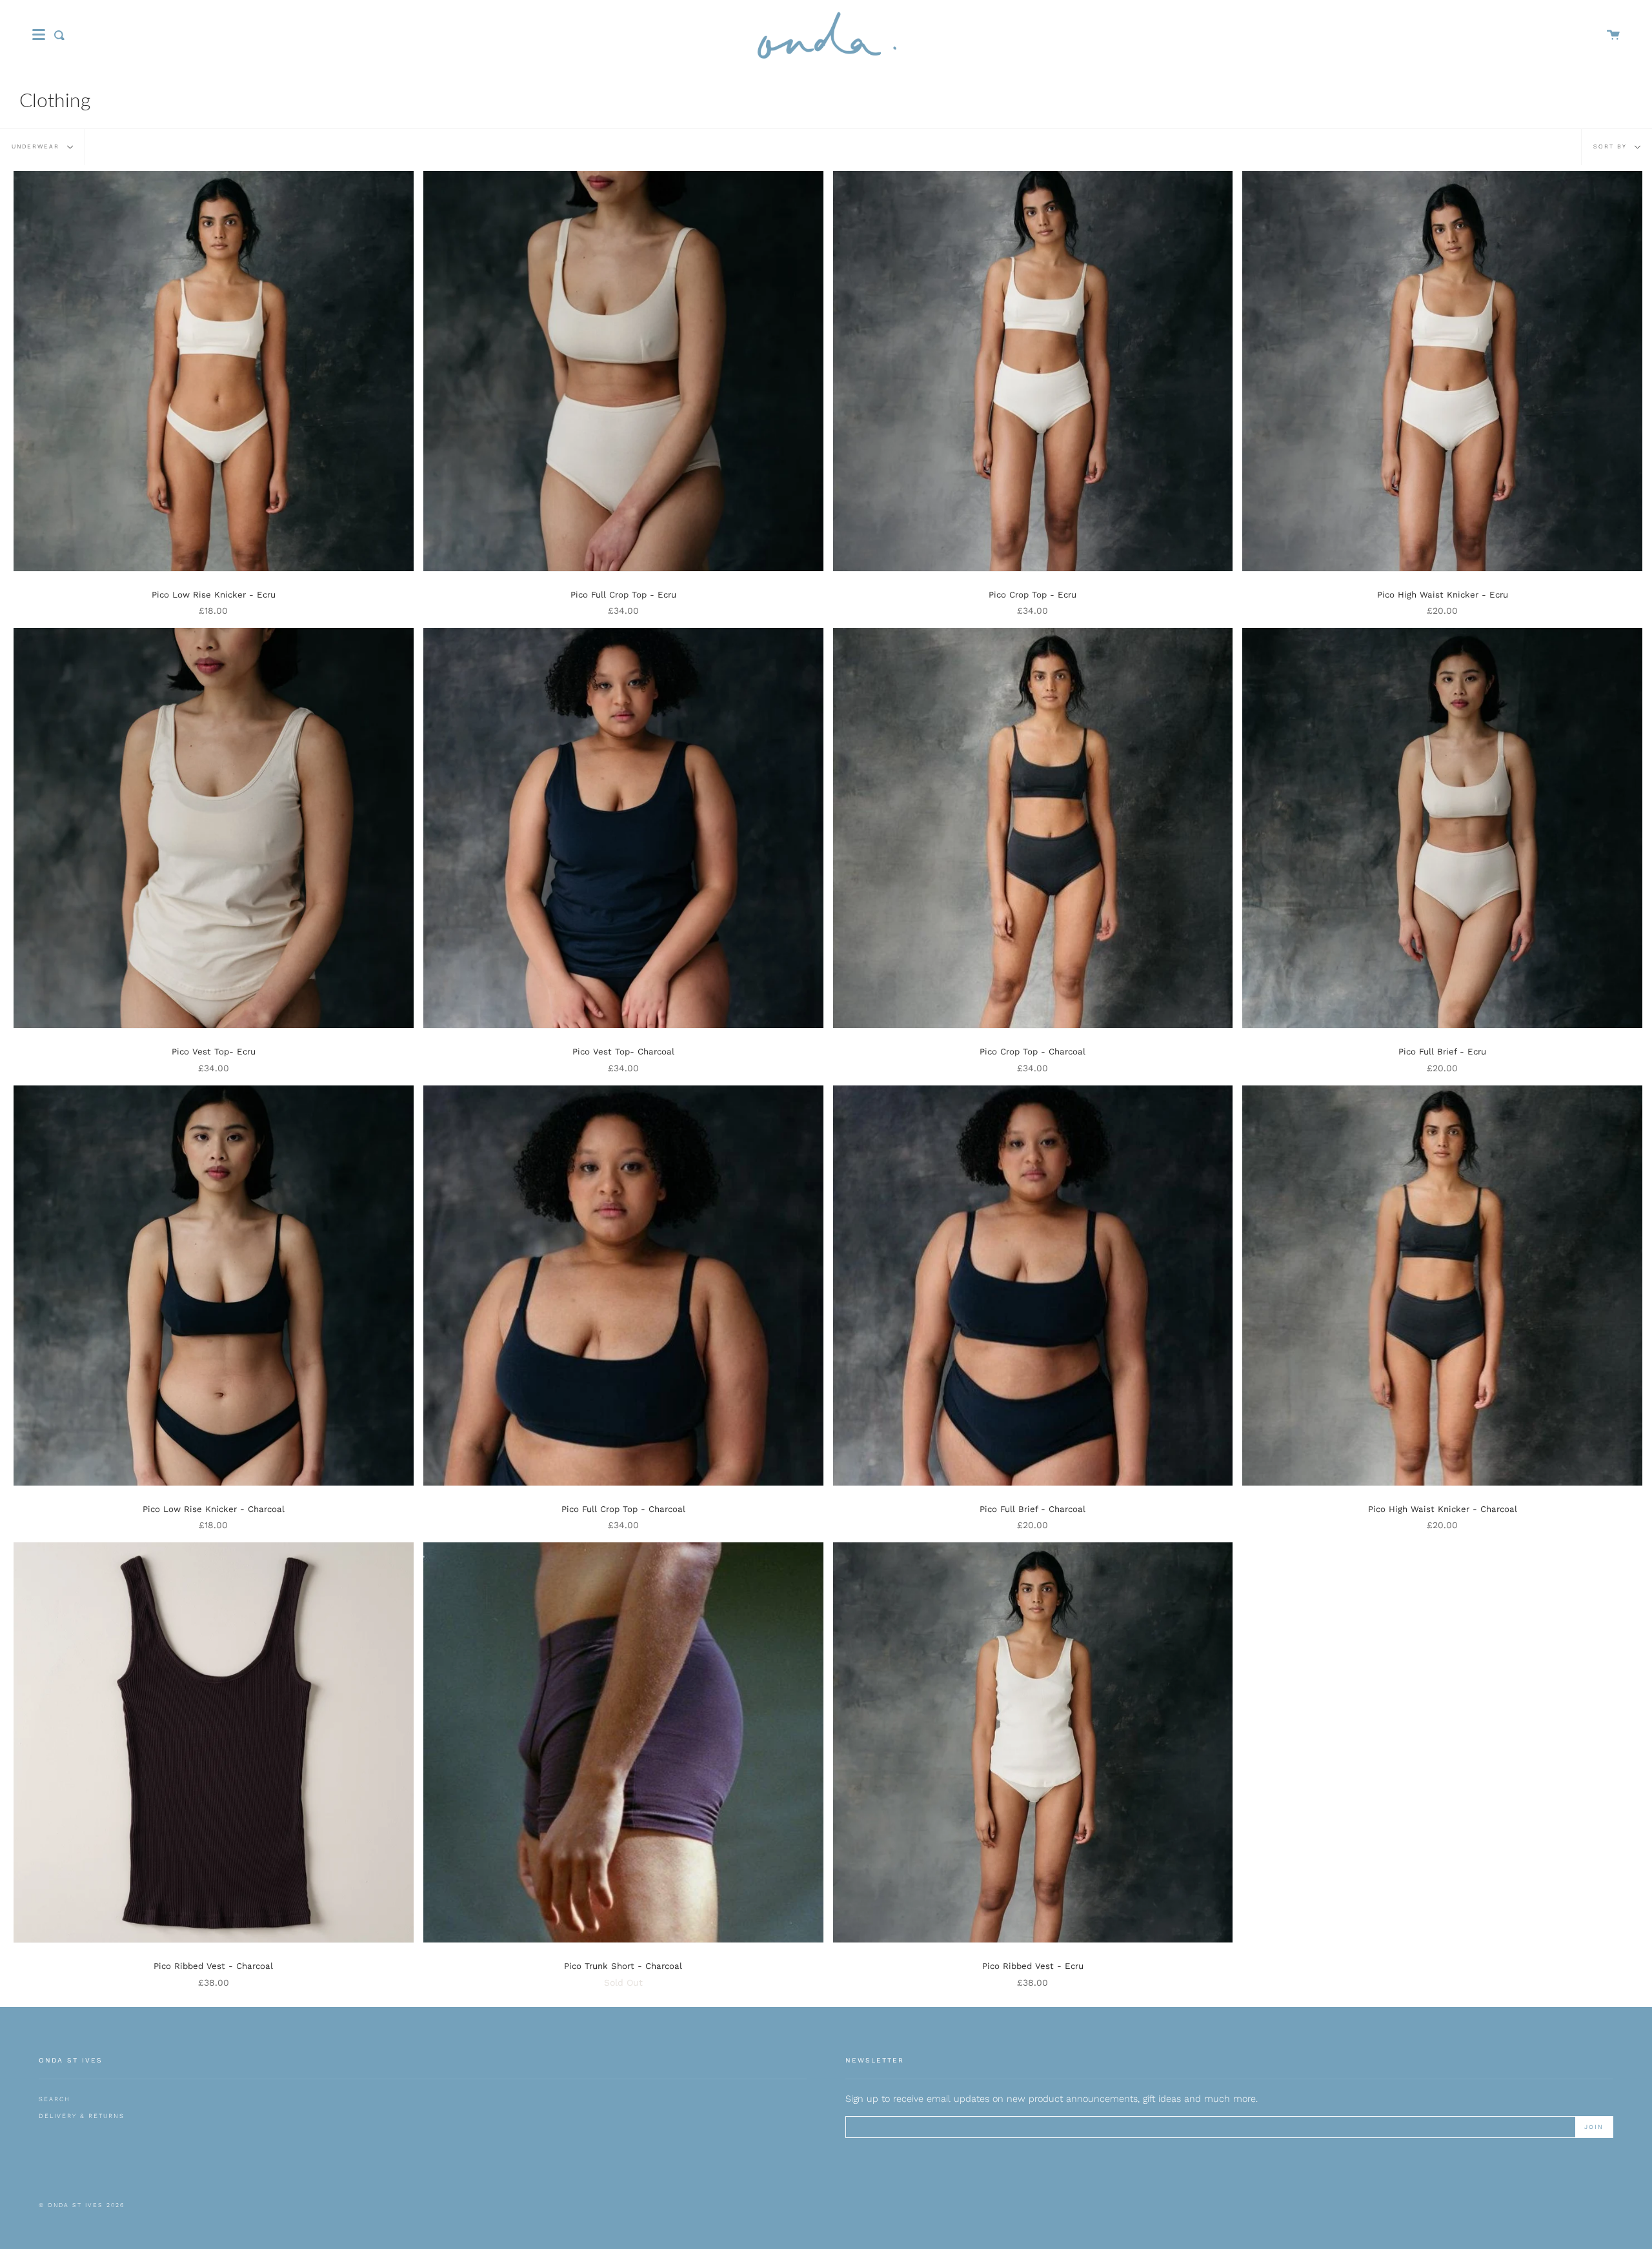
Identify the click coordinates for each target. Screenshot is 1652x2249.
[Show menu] (39, 35)
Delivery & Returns (82, 2116)
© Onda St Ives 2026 (82, 2205)
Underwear (37, 146)
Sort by (1612, 146)
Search (55, 2099)
